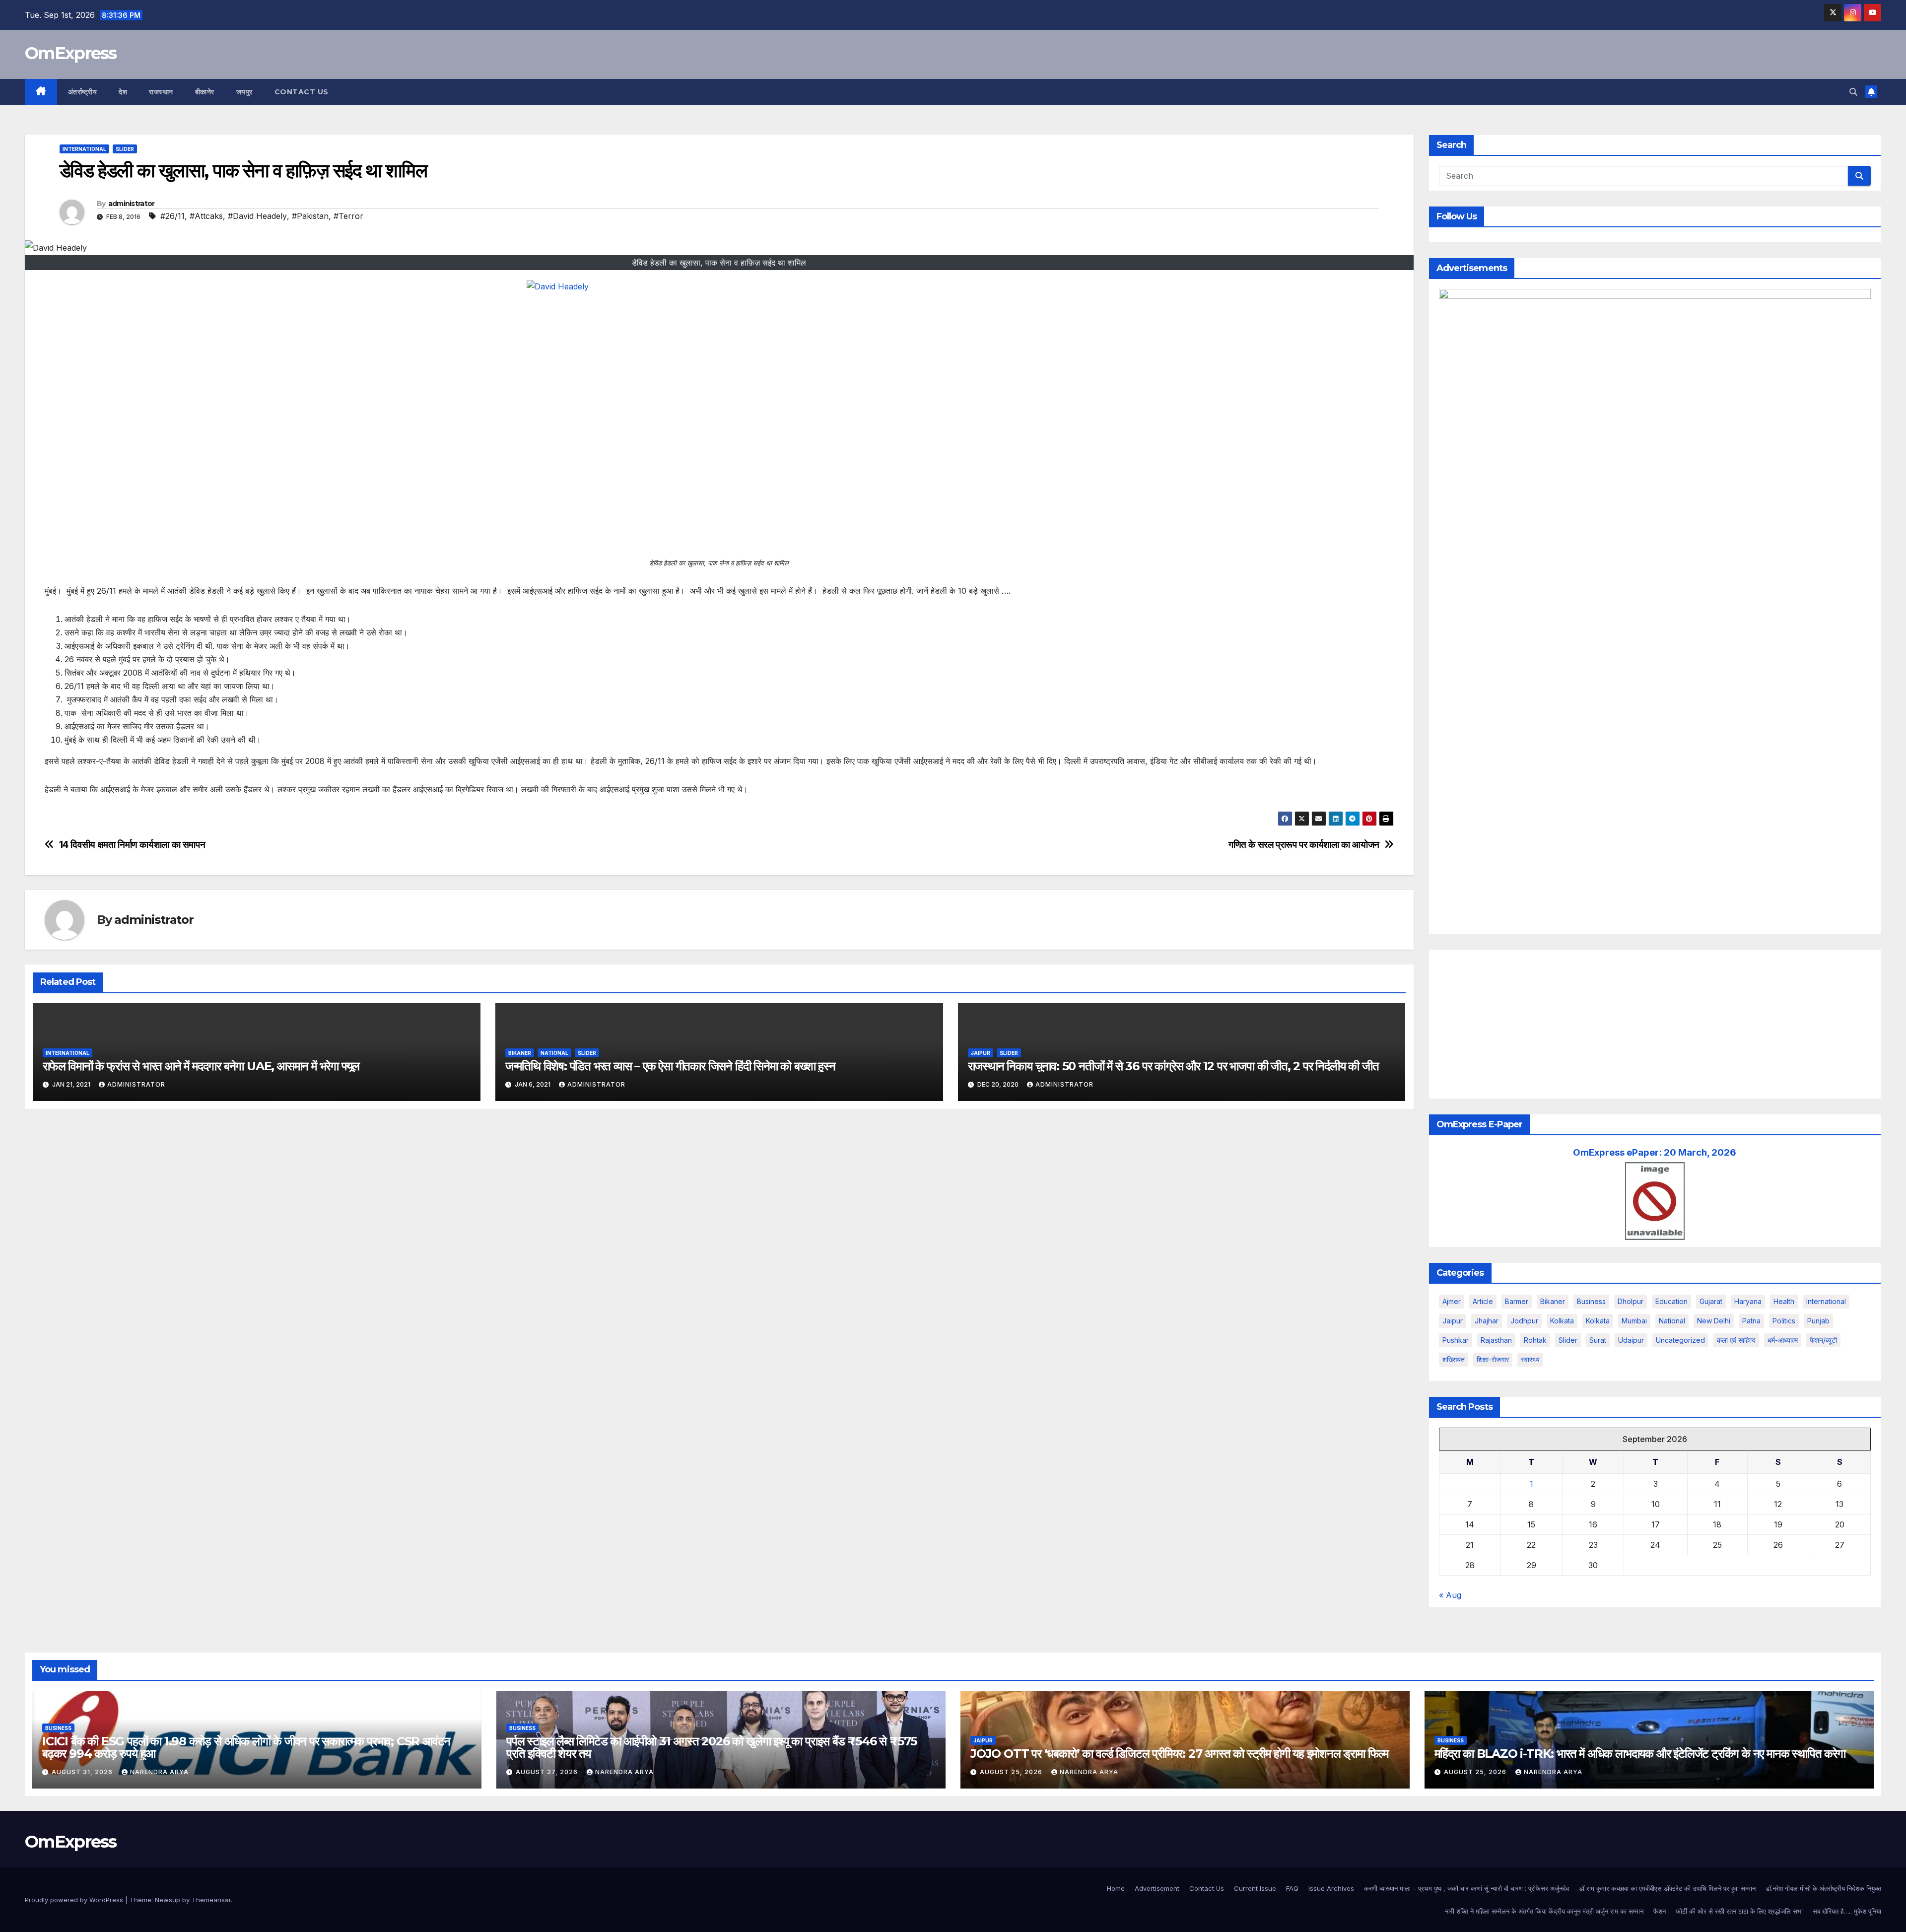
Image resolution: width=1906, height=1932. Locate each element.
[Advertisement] (1655, 1024)
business (1591, 1301)
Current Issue (1255, 1888)
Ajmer (1452, 1301)
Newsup (168, 1900)
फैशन (1660, 1911)
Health (1784, 1301)
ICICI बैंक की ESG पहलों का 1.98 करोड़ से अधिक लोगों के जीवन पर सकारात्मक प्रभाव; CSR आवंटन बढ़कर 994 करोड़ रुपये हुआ (246, 1747)
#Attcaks (206, 216)
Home (1116, 1888)
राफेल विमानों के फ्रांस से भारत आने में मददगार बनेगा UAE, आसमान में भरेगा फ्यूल (201, 1066)
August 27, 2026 (548, 1772)
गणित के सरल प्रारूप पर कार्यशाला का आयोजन (1304, 845)
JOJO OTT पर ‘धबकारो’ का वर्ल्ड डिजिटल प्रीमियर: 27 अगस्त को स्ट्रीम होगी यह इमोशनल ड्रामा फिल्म (1179, 1754)
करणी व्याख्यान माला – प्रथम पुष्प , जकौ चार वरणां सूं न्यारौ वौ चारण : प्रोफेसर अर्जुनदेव (1466, 1888)
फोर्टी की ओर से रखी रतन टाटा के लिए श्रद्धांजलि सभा (1739, 1911)
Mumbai (1634, 1321)
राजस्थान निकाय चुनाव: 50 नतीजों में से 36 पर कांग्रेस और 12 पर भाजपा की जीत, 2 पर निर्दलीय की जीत (1173, 1066)
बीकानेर (205, 92)
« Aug (1450, 1595)
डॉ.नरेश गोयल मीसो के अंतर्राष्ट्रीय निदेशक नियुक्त (1823, 1888)
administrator (132, 204)
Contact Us (302, 92)
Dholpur (1631, 1301)
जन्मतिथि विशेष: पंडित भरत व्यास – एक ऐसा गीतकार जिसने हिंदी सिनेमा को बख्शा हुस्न (670, 1066)
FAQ (1292, 1888)
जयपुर (244, 92)
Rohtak (1535, 1340)
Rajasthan (1496, 1340)
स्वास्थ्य (1530, 1359)
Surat (1598, 1340)
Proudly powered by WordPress (75, 1900)
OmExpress (71, 53)
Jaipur (981, 1053)
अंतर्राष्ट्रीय (83, 92)
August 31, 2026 (83, 1772)
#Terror (348, 216)
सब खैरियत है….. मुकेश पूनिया (1847, 1911)
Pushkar (1456, 1340)
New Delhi (1714, 1321)
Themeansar (211, 1900)
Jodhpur (1524, 1321)
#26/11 (172, 216)
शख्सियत (1454, 1359)
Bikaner (520, 1053)
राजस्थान (161, 92)
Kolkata (1598, 1321)
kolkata (1562, 1321)
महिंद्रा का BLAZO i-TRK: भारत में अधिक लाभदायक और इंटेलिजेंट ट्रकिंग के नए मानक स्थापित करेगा (1640, 1754)
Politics (1784, 1321)
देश (123, 92)
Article (1483, 1301)
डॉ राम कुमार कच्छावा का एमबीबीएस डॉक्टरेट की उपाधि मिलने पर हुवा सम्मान (1667, 1888)
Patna (1751, 1321)
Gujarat (1711, 1301)
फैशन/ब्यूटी (1823, 1340)
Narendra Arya (159, 1772)
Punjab (1818, 1321)
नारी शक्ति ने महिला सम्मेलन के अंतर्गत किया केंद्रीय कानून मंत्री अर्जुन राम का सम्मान (1544, 1911)
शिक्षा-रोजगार (1493, 1359)
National (554, 1053)
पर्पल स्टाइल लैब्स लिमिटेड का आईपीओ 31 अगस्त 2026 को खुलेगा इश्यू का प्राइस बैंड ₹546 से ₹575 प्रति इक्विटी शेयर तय (712, 1747)
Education (1671, 1301)
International (84, 149)
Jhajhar (1487, 1321)
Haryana (1748, 1301)
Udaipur (1631, 1340)
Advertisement (1157, 1888)
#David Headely (257, 216)
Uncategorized (1680, 1340)
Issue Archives (1331, 1888)
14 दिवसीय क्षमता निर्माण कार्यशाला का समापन (132, 845)
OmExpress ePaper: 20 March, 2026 (1655, 1152)
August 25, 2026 (1012, 1772)
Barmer (1517, 1301)
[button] (1853, 92)
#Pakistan (310, 216)
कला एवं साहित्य (1736, 1340)
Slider (125, 149)
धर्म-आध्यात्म (1783, 1340)
